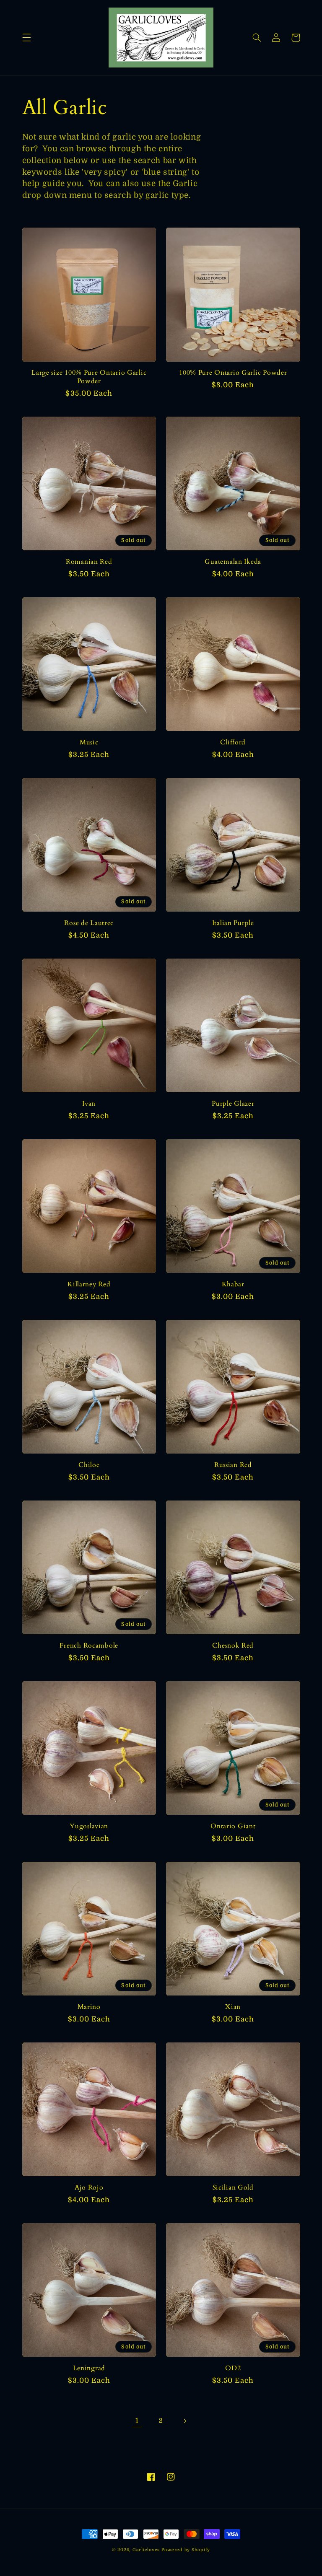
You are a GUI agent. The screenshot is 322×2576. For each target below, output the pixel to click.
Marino (89, 2007)
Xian (233, 2007)
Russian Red (233, 1465)
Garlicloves (146, 2550)
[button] (26, 38)
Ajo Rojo (89, 2188)
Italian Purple (233, 923)
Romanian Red (89, 562)
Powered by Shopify (186, 2550)
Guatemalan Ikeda (233, 562)
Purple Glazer (233, 1104)
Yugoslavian (89, 1827)
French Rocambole (89, 1646)
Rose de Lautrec (89, 923)
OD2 (233, 2369)
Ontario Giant (233, 1827)
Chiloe (89, 1465)
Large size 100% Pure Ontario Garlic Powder (89, 377)
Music (89, 743)
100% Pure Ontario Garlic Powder (233, 373)
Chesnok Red (233, 1646)
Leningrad (89, 2369)
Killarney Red (89, 1285)
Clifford (233, 743)
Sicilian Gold (233, 2188)
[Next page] (185, 2421)
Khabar (233, 1285)
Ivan (89, 1104)
